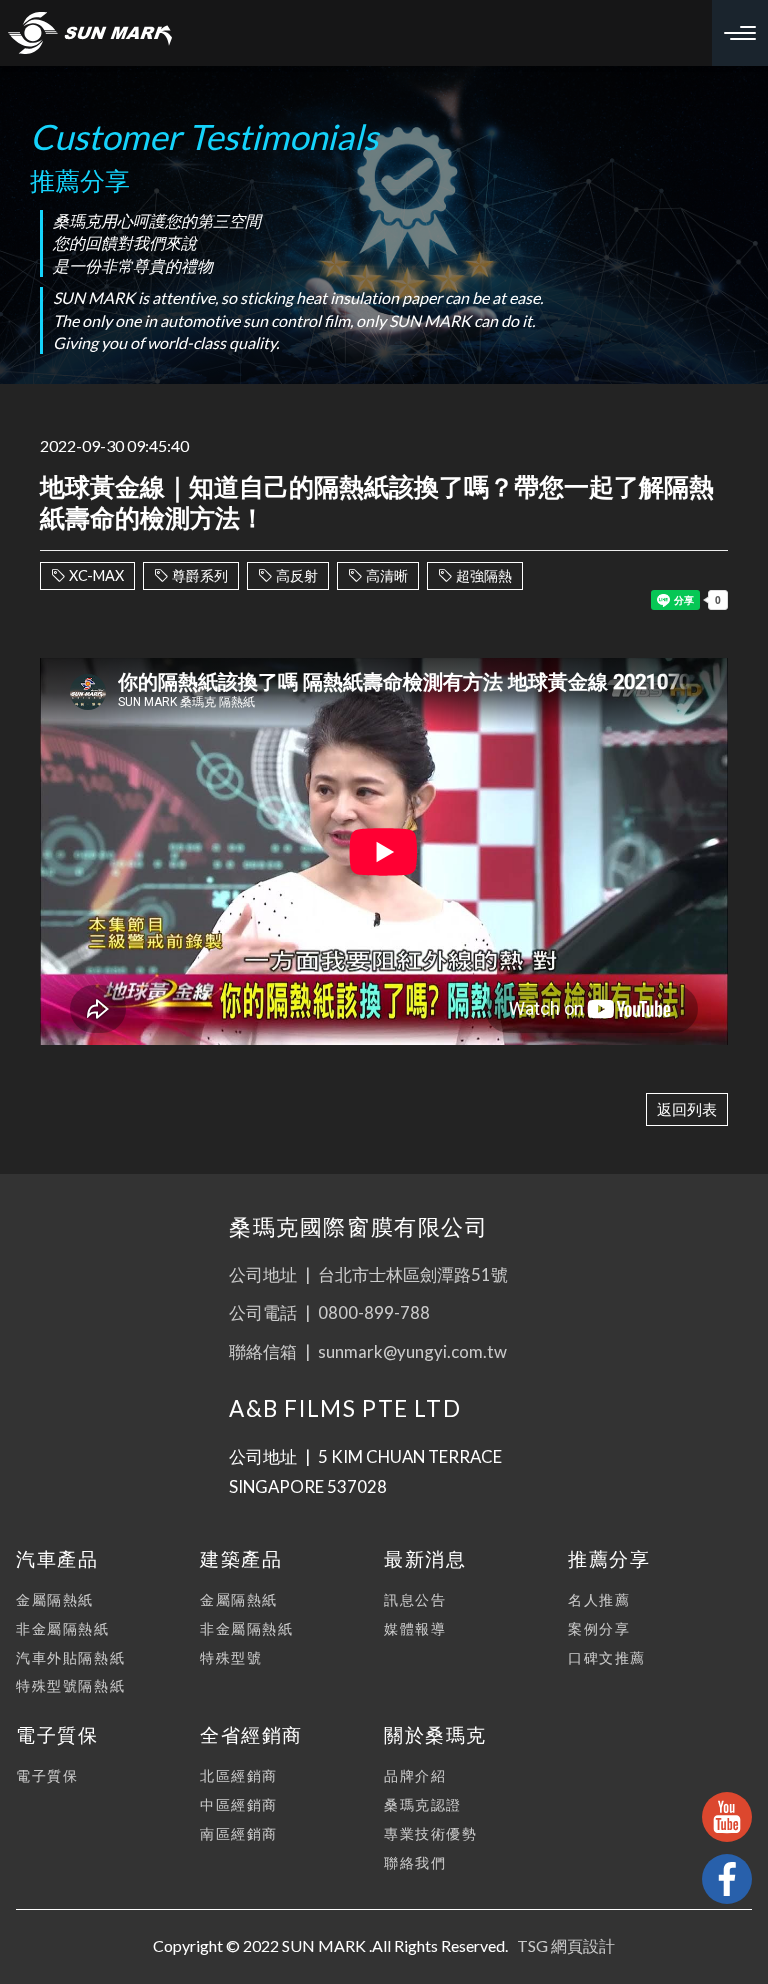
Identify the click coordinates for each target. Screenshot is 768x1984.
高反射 (297, 575)
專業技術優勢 (431, 1833)
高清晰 (387, 575)
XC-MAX (96, 575)
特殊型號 (231, 1657)
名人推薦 (599, 1599)
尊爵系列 (200, 575)
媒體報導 (415, 1628)
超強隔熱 (484, 575)
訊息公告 (415, 1599)
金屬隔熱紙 (55, 1599)
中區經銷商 (239, 1804)
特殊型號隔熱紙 (70, 1685)
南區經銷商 (239, 1833)
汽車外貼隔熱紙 (70, 1657)
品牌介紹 (415, 1775)
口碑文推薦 (607, 1657)
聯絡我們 (415, 1862)
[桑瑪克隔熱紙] (90, 33)
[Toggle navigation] (740, 33)
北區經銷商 (239, 1775)
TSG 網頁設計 (566, 1945)
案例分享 (599, 1628)
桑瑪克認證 (423, 1804)
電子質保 (47, 1775)
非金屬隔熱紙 (63, 1628)
